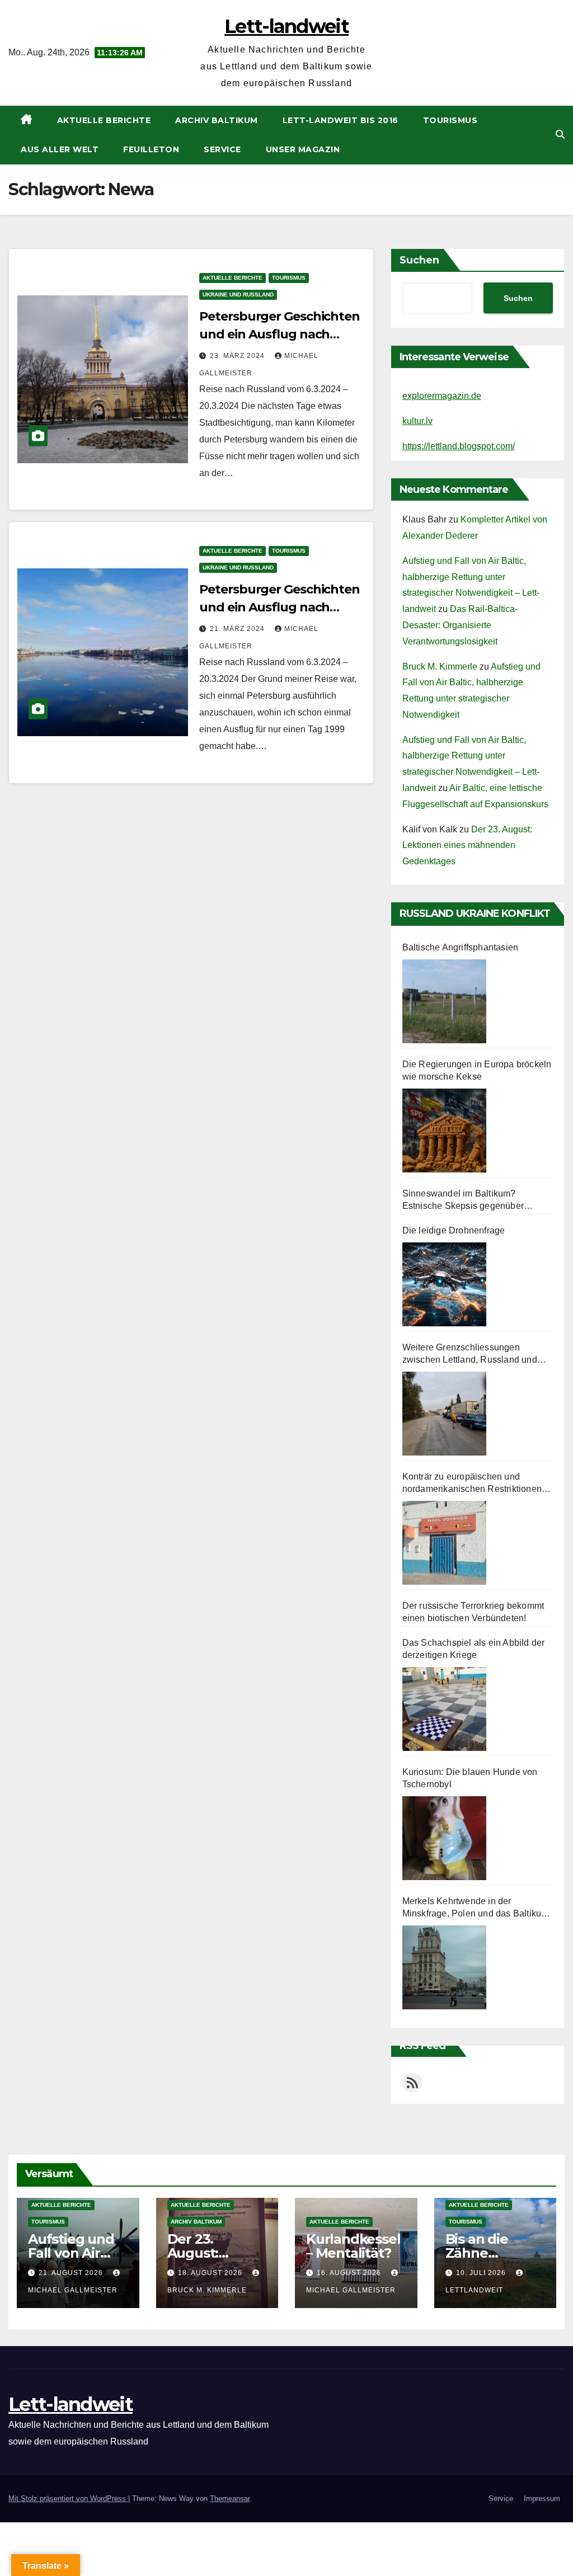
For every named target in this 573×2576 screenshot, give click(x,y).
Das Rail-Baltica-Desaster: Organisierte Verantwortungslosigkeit (460, 625)
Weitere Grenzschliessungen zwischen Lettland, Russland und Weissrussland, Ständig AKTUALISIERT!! (470, 1354)
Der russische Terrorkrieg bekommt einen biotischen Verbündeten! (473, 1612)
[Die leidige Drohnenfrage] (444, 1284)
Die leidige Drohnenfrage (454, 1230)
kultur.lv (417, 421)
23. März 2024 (238, 356)
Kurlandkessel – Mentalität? (353, 2246)
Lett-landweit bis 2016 (340, 120)
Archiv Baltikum (217, 120)
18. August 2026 (211, 2273)
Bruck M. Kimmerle (440, 667)
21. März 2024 (238, 629)
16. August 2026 (350, 2273)
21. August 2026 (72, 2273)
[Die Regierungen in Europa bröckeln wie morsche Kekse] (444, 1131)
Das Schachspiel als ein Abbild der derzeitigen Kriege (474, 1649)
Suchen (419, 260)
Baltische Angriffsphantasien (461, 947)
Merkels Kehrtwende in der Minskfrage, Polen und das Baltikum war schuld (476, 1908)
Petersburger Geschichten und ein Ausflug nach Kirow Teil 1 (280, 607)
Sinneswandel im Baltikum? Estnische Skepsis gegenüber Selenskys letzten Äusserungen (467, 1200)
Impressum (542, 2499)
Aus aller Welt (60, 149)
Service (222, 149)
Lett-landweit (286, 26)
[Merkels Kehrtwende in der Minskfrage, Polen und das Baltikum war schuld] (444, 1967)
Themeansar (230, 2499)
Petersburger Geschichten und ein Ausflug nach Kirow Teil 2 (280, 334)
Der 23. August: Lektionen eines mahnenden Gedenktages (467, 846)
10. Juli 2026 (482, 2273)
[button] (560, 135)
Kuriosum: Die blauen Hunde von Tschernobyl (470, 1778)
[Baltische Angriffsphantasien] (444, 1001)
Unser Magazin (303, 149)
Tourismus (450, 120)
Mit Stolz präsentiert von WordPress (68, 2499)
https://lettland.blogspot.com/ (459, 446)
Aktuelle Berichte (104, 120)
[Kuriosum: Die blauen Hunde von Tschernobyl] (444, 1838)
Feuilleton (151, 149)
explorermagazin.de (442, 396)
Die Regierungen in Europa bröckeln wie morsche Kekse (477, 1070)
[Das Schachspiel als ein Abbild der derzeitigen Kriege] (444, 1709)
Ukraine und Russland (238, 295)
